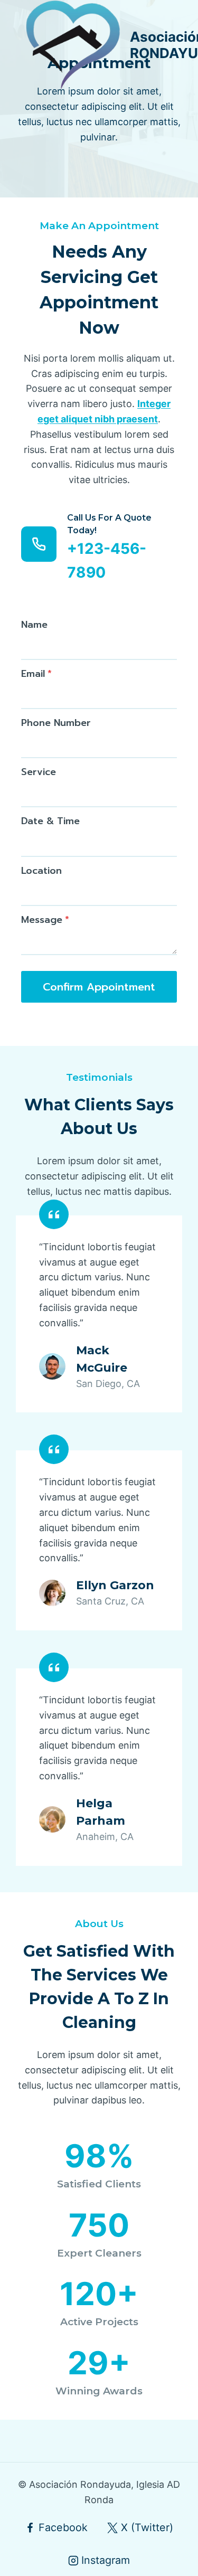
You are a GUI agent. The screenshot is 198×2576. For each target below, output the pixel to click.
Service (39, 772)
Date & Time (50, 821)
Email (36, 674)
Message (45, 920)
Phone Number (56, 723)
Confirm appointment (99, 987)
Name (34, 625)
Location (41, 871)
